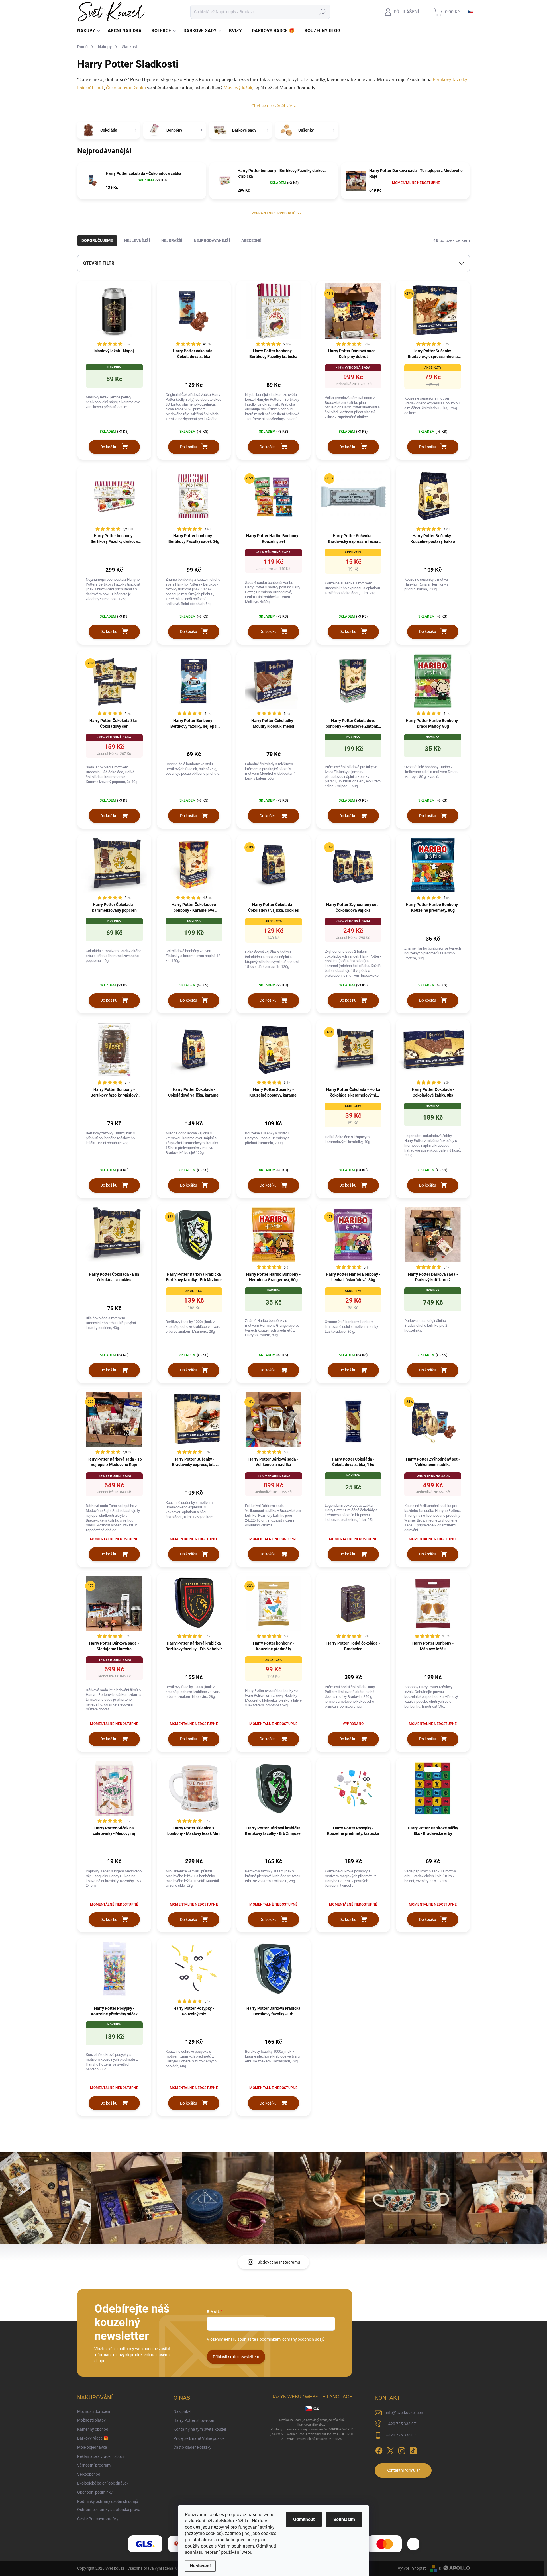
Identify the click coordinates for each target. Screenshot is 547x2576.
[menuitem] (90, 31)
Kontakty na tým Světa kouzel (200, 2429)
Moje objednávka (92, 2447)
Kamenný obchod (93, 2429)
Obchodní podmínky (95, 2492)
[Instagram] (402, 2450)
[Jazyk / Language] (471, 12)
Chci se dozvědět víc (272, 106)
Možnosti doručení (94, 2411)
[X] (390, 2450)
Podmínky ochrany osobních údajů (108, 2501)
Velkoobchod (89, 2474)
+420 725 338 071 (402, 2424)
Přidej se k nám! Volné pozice (199, 2438)
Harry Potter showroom (194, 2420)
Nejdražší (172, 240)
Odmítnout (304, 2519)
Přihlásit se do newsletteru (236, 2357)
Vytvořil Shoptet (412, 2568)
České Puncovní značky (98, 2519)
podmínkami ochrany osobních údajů (292, 2339)
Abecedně (251, 240)
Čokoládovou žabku (126, 88)
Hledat (323, 12)
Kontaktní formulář (403, 2470)
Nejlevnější (137, 240)
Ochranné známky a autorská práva (109, 2510)
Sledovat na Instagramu (279, 2262)
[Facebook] (379, 2450)
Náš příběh (183, 2411)
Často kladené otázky (192, 2447)
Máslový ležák (238, 88)
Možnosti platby (91, 2420)
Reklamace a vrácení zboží (100, 2456)
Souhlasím (344, 2519)
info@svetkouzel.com (405, 2413)
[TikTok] (413, 2450)
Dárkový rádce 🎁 (93, 2438)
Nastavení (200, 2566)
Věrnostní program (94, 2465)
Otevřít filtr (99, 263)
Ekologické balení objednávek (103, 2483)
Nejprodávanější (212, 240)
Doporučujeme (97, 240)
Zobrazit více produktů (274, 213)
